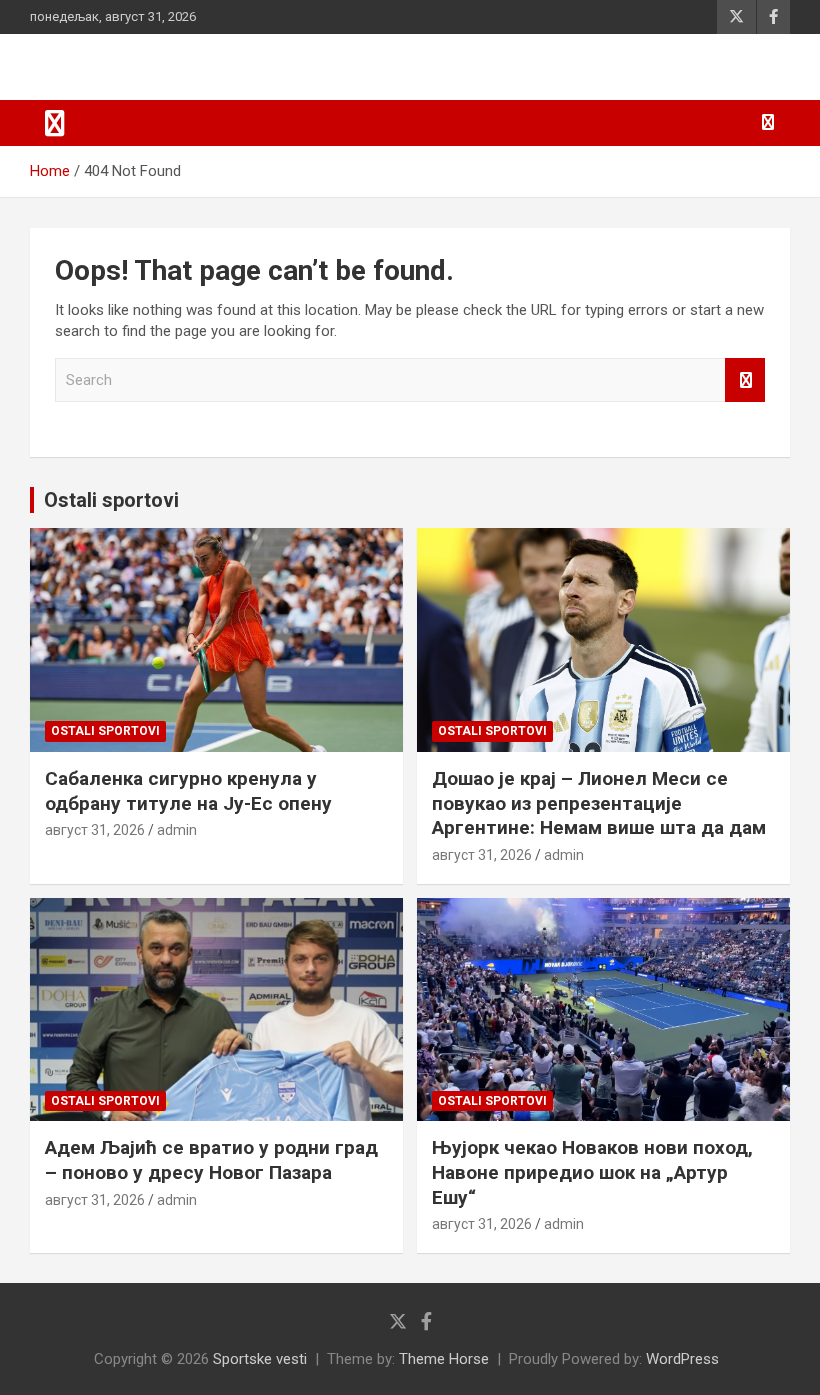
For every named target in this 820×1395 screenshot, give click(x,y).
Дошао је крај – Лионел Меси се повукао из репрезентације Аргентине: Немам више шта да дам (599, 803)
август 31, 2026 (95, 830)
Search (745, 380)
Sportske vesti (260, 1359)
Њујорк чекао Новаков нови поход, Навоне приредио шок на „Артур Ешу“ (592, 1172)
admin (177, 830)
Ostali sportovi (111, 500)
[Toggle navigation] (55, 123)
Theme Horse (444, 1359)
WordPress (682, 1359)
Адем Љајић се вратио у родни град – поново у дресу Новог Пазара (211, 1160)
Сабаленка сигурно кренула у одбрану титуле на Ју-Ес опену (188, 791)
